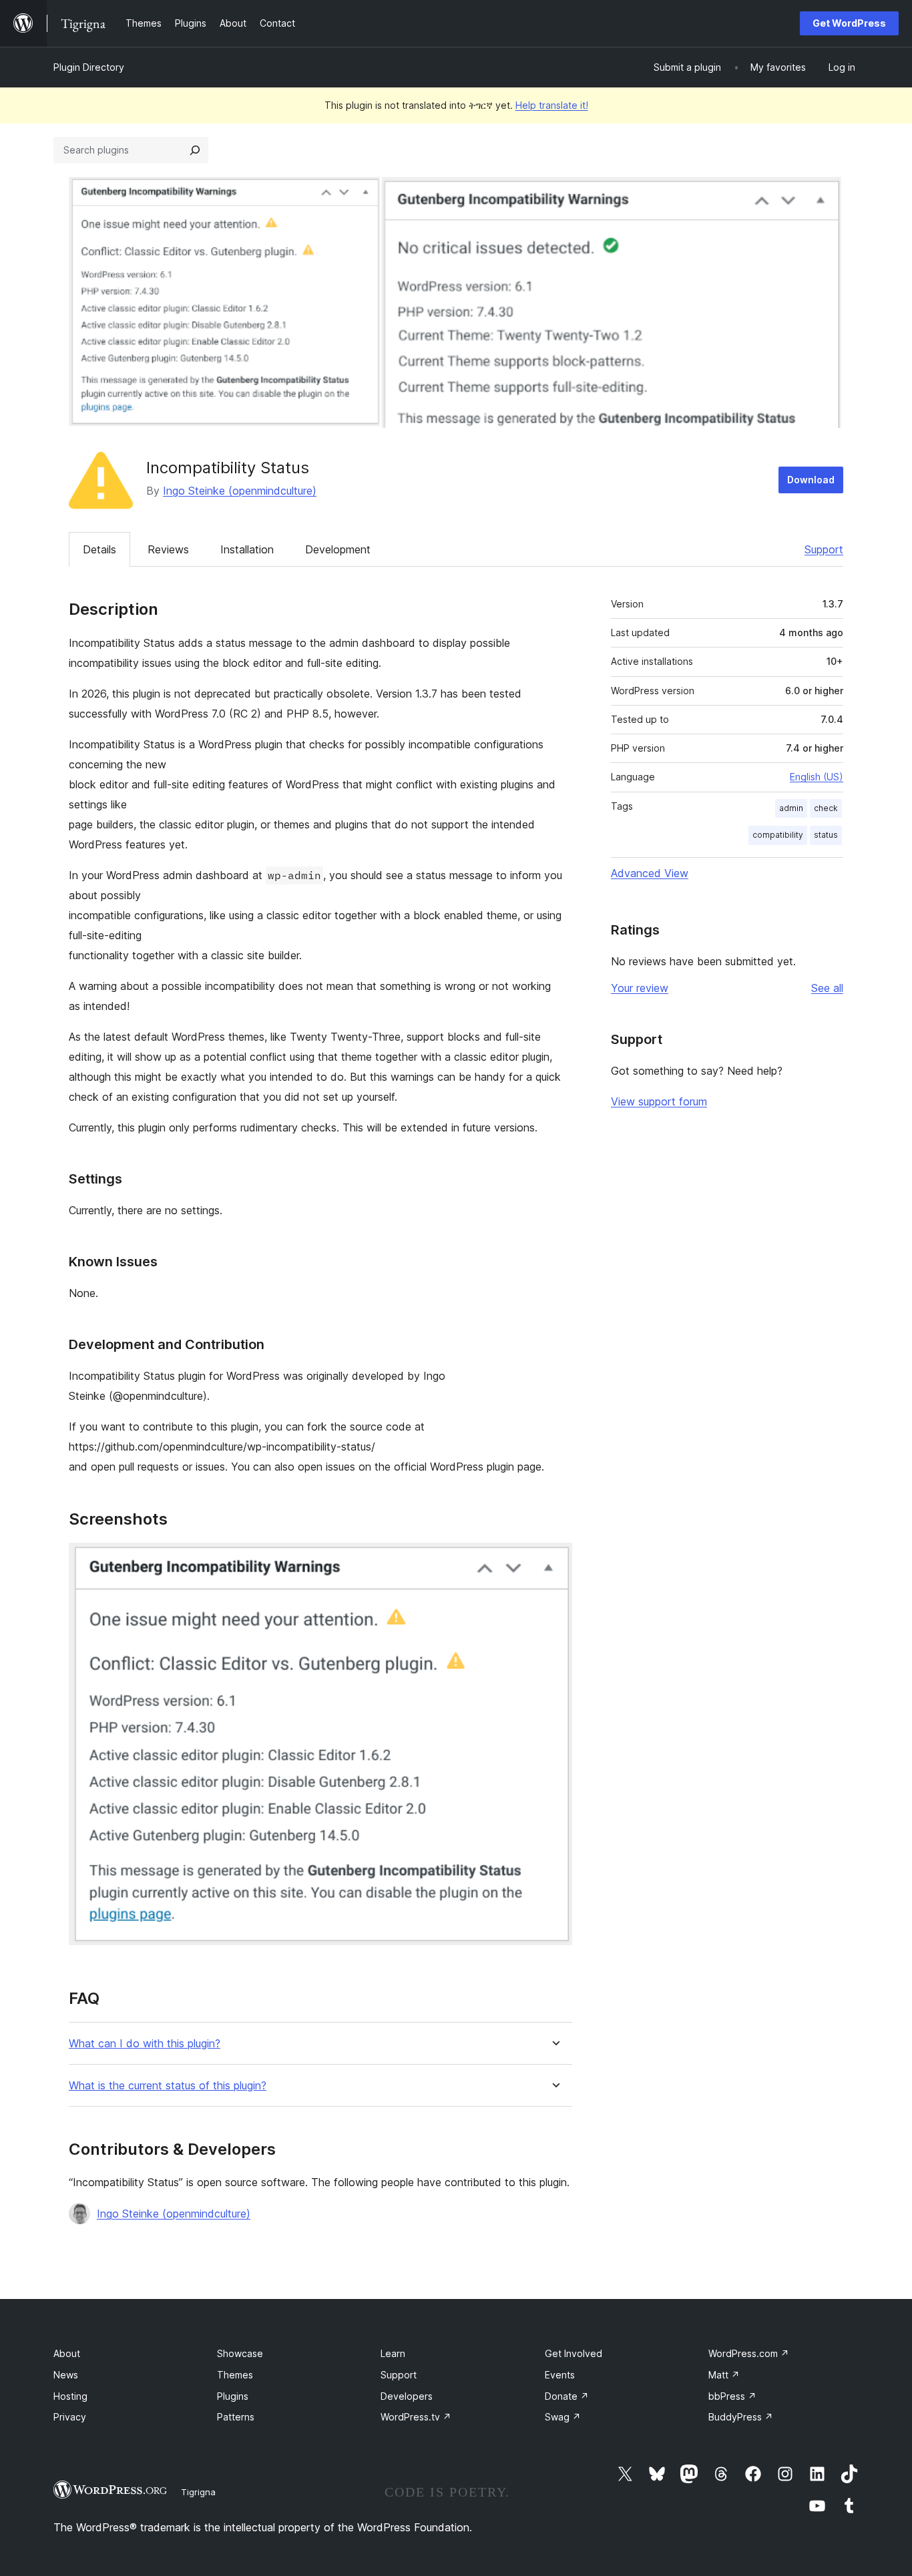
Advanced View (650, 873)
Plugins (233, 2396)
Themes (235, 2375)
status (826, 835)
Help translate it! (552, 105)
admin (791, 808)
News (66, 2375)
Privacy (70, 2417)
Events (560, 2375)
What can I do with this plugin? (145, 2044)
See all (827, 988)
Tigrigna (198, 2492)
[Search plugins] (195, 150)
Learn (393, 2353)
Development (338, 549)
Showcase (240, 2353)
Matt (724, 2375)
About (67, 2353)
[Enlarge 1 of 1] (554, 1561)
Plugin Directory (89, 67)
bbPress (732, 2396)
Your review (640, 988)
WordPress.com (749, 2353)
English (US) (817, 777)
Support (824, 549)
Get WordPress (849, 23)
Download (811, 480)
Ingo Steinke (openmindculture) (240, 491)
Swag (563, 2417)
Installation (247, 549)
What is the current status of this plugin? (168, 2086)
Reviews (168, 549)
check (826, 808)
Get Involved (574, 2353)
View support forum (659, 1101)
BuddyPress (741, 2417)
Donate (567, 2396)
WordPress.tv (416, 2417)
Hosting (70, 2396)
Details (99, 549)
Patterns (236, 2417)
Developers (407, 2396)
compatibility (778, 835)
